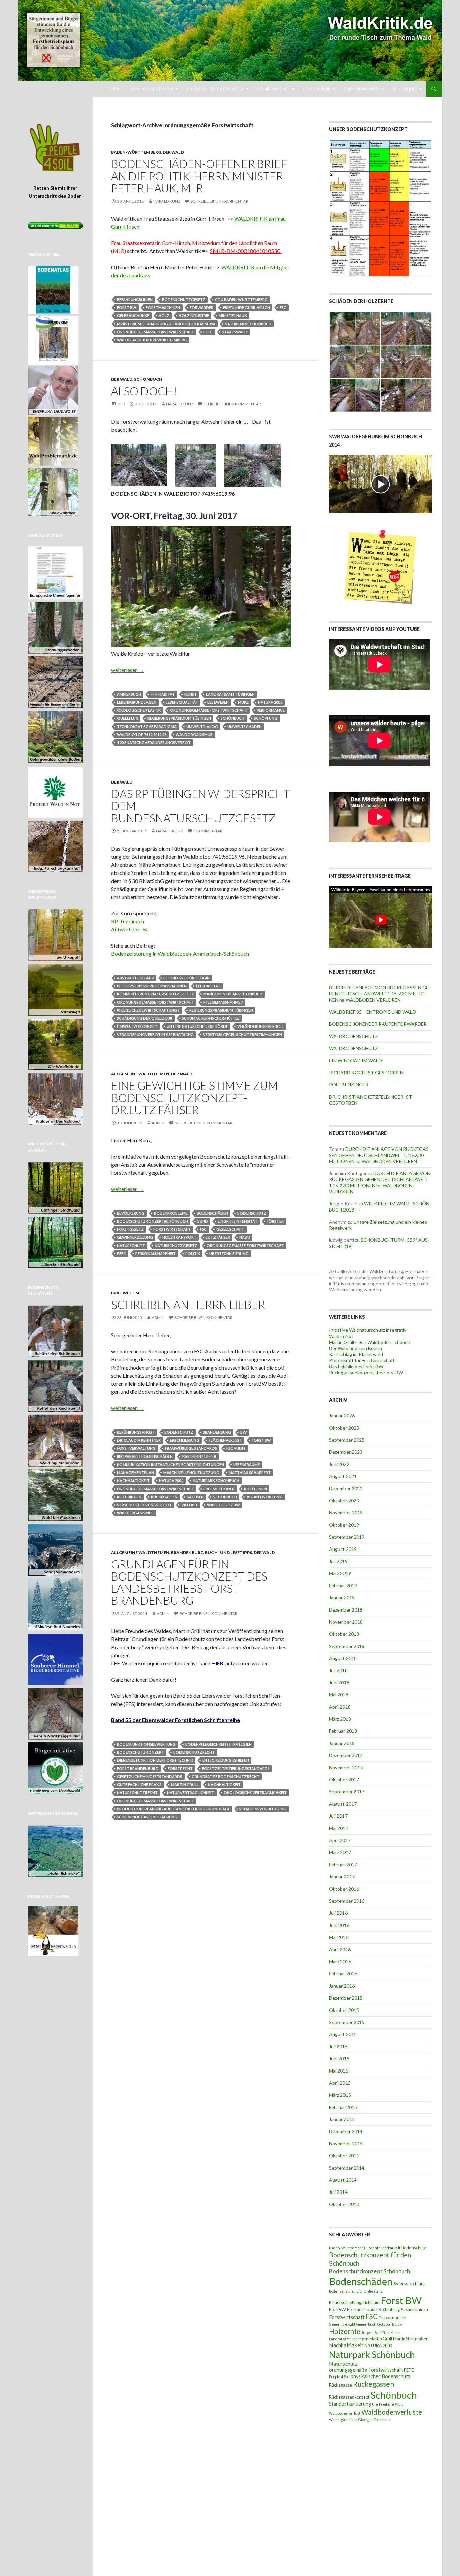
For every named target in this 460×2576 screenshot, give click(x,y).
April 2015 (340, 2083)
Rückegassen (164, 1497)
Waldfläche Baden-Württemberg (152, 340)
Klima (395, 2333)
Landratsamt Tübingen (230, 694)
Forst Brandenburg (138, 1768)
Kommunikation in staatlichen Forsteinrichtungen (170, 1464)
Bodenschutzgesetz (184, 299)
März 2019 (340, 1573)
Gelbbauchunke (133, 316)
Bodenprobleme (171, 1213)
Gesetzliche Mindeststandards (150, 1776)
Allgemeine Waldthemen (140, 1074)
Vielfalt (189, 1505)
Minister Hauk (233, 316)
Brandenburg (217, 1432)
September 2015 (347, 2022)
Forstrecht (180, 1768)
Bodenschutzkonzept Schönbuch (370, 2271)
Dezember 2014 (346, 2131)
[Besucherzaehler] (55, 225)
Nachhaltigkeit (133, 1481)
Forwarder (202, 308)
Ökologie (366, 2419)
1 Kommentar (208, 831)
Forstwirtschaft (172, 1229)
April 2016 (340, 1949)
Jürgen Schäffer (375, 2333)
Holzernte (345, 2331)
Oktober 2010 (344, 2204)
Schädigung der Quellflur (145, 1018)
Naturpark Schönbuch (248, 324)
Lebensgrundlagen (137, 702)
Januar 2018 (342, 1743)
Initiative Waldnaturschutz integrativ (368, 1330)
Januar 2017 (342, 1877)
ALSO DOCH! (144, 391)
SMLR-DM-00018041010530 (246, 251)
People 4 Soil (339, 2377)
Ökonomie (382, 2419)
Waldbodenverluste (392, 2412)
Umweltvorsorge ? (137, 1026)
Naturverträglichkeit (191, 1793)
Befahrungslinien (135, 299)
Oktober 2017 (344, 1780)
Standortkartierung (350, 2404)
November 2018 (346, 1622)
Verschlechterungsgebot (144, 1505)
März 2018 (340, 1719)
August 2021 (343, 1476)
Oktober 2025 (344, 1428)
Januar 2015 (342, 2119)
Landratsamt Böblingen (349, 2339)
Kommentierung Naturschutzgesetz (155, 994)
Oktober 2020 (344, 1500)
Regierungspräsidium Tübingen (179, 718)
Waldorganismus (194, 734)
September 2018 (347, 1646)
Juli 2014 (338, 2192)
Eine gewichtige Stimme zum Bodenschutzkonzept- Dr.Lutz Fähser (194, 1098)
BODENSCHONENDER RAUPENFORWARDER (378, 1024)
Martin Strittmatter (410, 2339)
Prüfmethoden (219, 1489)
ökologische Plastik (139, 710)
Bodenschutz (252, 1213)
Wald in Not (341, 1336)
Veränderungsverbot (260, 1026)
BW (244, 1432)
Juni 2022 (339, 1464)
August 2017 (343, 1804)
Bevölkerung (131, 1213)
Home (117, 89)
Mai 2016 (339, 1937)
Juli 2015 (338, 2046)
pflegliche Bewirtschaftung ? (148, 1010)
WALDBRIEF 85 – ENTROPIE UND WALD (372, 1012)
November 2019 (346, 1513)
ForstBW (337, 2309)
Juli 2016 (338, 1913)
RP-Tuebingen (128, 921)
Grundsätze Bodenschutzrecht (225, 1776)
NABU (245, 1237)
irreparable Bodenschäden (145, 1456)
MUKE (243, 702)
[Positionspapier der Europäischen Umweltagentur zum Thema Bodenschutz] (55, 571)
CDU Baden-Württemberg (241, 299)
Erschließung (185, 1440)
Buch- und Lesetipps (228, 1552)
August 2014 (343, 2180)
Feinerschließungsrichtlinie (354, 2302)
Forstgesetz (130, 1229)
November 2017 (346, 1767)
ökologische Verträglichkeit (255, 1793)
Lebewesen (218, 702)
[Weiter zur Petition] (55, 148)
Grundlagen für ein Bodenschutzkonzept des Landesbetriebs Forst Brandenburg (189, 1582)
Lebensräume (247, 1464)
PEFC (208, 332)
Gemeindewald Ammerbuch (353, 2324)
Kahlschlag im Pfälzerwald (356, 1354)
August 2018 (343, 1658)
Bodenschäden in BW (152, 89)
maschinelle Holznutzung (191, 1473)
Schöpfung (266, 718)
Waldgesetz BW (224, 1505)
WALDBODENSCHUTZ (354, 1036)
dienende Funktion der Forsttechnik (155, 1760)
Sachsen (195, 1497)
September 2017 (347, 1792)
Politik (193, 1253)
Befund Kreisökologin (187, 978)
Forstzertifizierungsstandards (236, 1768)
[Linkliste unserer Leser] (381, 567)
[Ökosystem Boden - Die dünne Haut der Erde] (53, 339)
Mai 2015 (339, 2071)
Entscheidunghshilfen (226, 1760)
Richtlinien (256, 1489)
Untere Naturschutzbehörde (197, 1026)
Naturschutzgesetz (176, 1245)
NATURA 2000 (270, 702)
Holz (164, 316)
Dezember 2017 (346, 1755)
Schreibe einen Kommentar (219, 201)
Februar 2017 (343, 1864)
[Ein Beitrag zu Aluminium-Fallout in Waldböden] (55, 1657)
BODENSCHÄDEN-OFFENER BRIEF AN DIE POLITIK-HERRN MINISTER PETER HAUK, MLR (199, 176)
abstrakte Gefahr (135, 978)
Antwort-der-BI (129, 929)
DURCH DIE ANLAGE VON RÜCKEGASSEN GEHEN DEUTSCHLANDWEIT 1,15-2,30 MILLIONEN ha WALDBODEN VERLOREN (380, 994)
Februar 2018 (343, 1731)
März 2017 (340, 1852)
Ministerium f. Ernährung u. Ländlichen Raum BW (166, 324)
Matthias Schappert (250, 1473)
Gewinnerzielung (135, 1237)
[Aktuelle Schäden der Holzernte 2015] (381, 361)
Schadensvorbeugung (263, 1809)
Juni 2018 (339, 1682)
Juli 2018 (338, 1670)
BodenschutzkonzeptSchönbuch (152, 1221)
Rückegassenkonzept (349, 2397)
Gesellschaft (230, 1229)
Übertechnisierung (229, 1253)
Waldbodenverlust (345, 2413)
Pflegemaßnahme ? (223, 1002)
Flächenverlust (225, 1440)
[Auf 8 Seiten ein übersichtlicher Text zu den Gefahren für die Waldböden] (55, 790)
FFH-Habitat (163, 694)
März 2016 (340, 1961)
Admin (158, 1123)
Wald (399, 2404)
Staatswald (235, 332)
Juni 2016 (339, 1925)
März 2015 (340, 2095)
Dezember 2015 (346, 1998)
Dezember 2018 (346, 1610)
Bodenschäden (212, 1213)
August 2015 (343, 2034)
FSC (283, 308)
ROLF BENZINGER (349, 1085)
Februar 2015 (343, 2107)
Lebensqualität (182, 702)
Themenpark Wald (361, 89)
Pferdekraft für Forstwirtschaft (362, 1360)
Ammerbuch (129, 694)
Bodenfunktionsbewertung (146, 1744)
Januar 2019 (342, 1598)
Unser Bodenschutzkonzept (215, 89)
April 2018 (340, 1707)
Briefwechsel (127, 1293)
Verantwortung (265, 1497)
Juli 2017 (338, 1816)
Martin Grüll (185, 1785)
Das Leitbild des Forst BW (356, 1366)
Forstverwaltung (136, 1448)
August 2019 (343, 1549)
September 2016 (347, 1901)
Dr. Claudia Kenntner (139, 1440)
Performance (271, 710)
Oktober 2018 (344, 1634)
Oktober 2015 (344, 2010)
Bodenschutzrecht (194, 1752)
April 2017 (340, 1840)
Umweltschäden (244, 726)
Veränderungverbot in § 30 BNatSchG (155, 1034)
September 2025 (347, 1440)
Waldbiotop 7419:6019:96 (142, 734)
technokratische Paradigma (147, 726)
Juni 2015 (339, 2059)
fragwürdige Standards (191, 1448)
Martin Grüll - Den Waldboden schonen (370, 1342)
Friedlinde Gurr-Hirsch (247, 308)
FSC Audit (236, 1448)
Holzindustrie (194, 316)
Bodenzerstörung (344, 2291)
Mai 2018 (339, 1695)
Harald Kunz (167, 201)
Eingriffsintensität (237, 1221)
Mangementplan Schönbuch (233, 994)
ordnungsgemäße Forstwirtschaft (155, 332)
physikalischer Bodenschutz (381, 2376)
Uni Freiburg (383, 2404)
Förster (275, 1221)
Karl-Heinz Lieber (199, 1456)
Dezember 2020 (346, 1488)
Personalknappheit (156, 1253)
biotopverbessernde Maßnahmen (152, 986)
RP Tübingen (129, 1497)
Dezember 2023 (346, 1452)
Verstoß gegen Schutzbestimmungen (242, 1034)
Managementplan (135, 1473)
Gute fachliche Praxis (139, 1785)
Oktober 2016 (344, 1889)
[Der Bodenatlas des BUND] (53, 288)
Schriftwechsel (273, 89)
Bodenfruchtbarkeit (383, 2248)
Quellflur (127, 718)
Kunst (190, 694)
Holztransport (179, 1237)
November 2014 (346, 2143)
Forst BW (127, 308)
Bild (121, 404)
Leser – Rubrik (317, 89)
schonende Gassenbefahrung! (148, 1817)
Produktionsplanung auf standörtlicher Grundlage (173, 1809)
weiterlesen (128, 670)
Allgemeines (405, 89)
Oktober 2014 (344, 2156)
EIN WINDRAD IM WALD (355, 1060)
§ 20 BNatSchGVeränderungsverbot (154, 743)
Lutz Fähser (218, 1237)
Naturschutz (131, 1245)
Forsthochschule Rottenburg (373, 2309)
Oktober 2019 (344, 1525)
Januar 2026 (342, 1416)
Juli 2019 (338, 1561)
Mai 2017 (339, 1828)
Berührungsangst (136, 1432)
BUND (203, 1221)
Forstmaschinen (163, 308)
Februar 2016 (343, 1974)
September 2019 (347, 1537)
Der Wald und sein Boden (355, 1348)
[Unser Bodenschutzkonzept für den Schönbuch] (381, 208)
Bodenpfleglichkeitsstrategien (218, 1744)
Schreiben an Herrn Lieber (188, 1305)
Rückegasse (340, 2385)
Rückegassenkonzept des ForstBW (366, 1372)
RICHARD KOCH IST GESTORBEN (366, 1072)
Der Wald (173, 152)
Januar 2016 (342, 1986)
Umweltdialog (202, 726)
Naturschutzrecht (137, 1793)
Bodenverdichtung (409, 2284)
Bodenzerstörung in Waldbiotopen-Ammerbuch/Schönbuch (180, 954)
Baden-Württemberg (136, 152)
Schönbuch (148, 379)
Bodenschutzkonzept (140, 1752)
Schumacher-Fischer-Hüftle (211, 1018)
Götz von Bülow (390, 2324)
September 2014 (347, 2168)
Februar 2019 (343, 1585)
